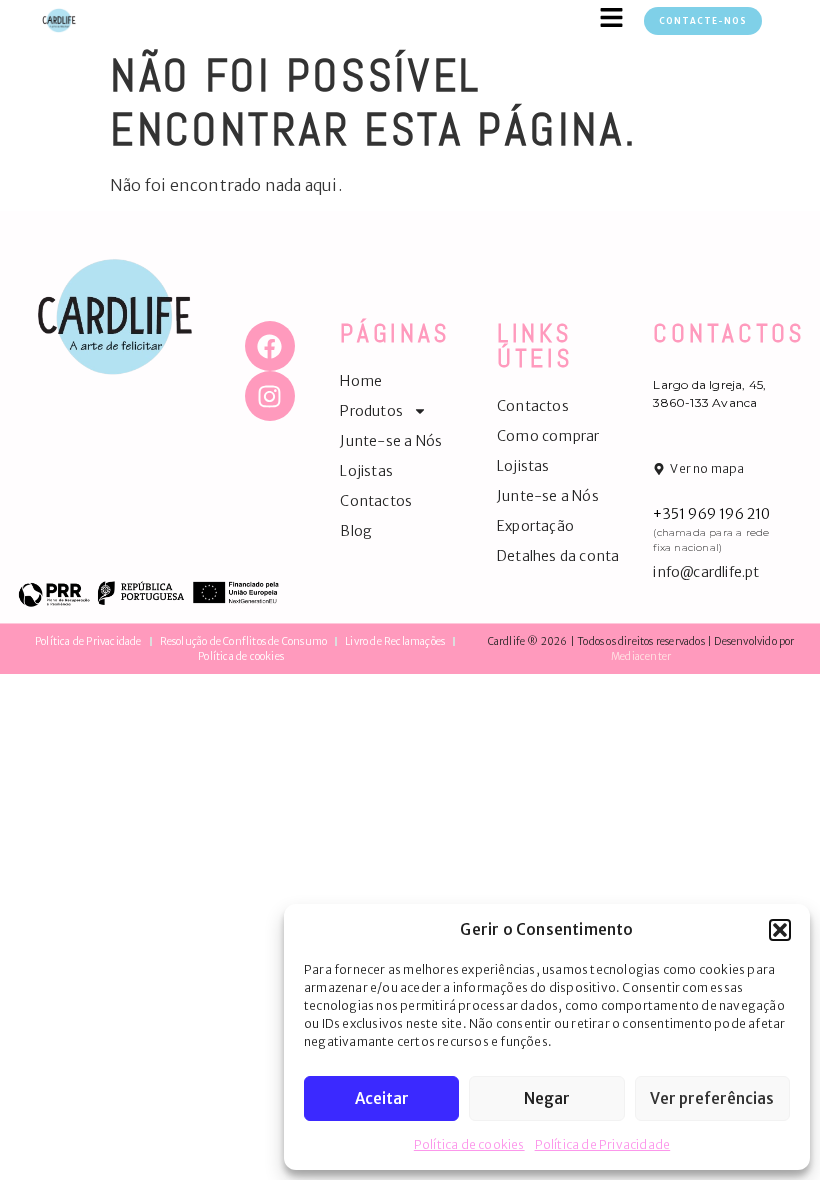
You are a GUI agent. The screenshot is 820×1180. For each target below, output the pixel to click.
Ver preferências (712, 1098)
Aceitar (382, 1098)
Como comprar (548, 436)
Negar (547, 1098)
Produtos (371, 411)
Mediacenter (641, 656)
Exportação (535, 526)
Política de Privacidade (603, 1144)
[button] (780, 930)
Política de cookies (469, 1144)
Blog (356, 531)
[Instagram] (270, 396)
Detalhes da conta (558, 556)
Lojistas (366, 471)
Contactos (376, 501)
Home (361, 381)
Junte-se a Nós (391, 441)
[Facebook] (270, 346)
